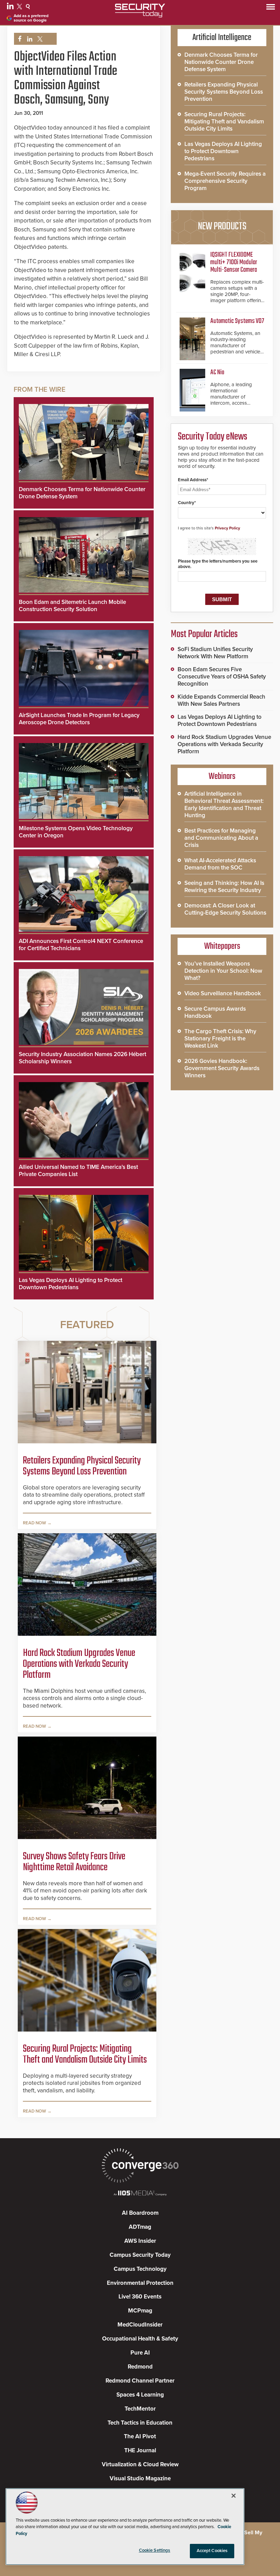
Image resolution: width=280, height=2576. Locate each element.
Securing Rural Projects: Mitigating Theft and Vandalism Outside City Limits (85, 2054)
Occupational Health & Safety (140, 2339)
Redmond (140, 2367)
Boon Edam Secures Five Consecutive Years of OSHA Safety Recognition (222, 677)
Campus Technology (140, 2269)
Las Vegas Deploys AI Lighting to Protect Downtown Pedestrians (71, 1284)
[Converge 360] (140, 2166)
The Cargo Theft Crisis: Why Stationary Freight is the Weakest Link (220, 1039)
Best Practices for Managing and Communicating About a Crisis (221, 838)
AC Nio (217, 372)
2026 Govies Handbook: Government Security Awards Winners (222, 1068)
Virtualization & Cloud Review (140, 2464)
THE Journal (140, 2450)
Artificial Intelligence (222, 38)
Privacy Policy (227, 528)
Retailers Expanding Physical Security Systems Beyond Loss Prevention (82, 1466)
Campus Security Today (140, 2255)
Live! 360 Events (140, 2297)
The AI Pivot (140, 2436)
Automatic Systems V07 (237, 321)
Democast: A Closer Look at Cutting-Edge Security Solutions (225, 909)
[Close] (234, 2496)
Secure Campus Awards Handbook (215, 1012)
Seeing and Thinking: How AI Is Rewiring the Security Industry (224, 887)
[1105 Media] (140, 2194)
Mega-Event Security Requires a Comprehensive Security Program (225, 181)
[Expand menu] (271, 8)
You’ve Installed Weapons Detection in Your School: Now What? (223, 971)
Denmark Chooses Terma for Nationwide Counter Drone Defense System (221, 62)
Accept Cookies (212, 2551)
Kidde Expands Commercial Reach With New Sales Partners (221, 700)
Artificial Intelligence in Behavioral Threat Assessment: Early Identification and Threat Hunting (224, 805)
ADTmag (140, 2227)
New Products (222, 227)
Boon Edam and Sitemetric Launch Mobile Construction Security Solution (72, 606)
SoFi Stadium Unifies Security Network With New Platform (215, 653)
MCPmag (140, 2311)
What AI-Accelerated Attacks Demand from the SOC (220, 864)
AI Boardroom (140, 2213)
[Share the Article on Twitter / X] (39, 39)
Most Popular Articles (204, 634)
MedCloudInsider (140, 2325)
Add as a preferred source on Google (31, 18)
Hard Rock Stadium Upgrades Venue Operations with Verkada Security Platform (79, 1664)
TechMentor (140, 2409)
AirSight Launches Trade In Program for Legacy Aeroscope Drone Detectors (79, 719)
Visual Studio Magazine (140, 2478)
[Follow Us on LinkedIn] (11, 8)
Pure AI (140, 2353)
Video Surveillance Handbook (223, 993)
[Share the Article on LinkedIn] (29, 39)
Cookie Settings (155, 2550)
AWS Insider (140, 2241)
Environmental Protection (140, 2283)
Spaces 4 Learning (140, 2395)
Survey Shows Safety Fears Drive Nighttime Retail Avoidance (74, 1862)
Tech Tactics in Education (140, 2423)
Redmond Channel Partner (140, 2381)
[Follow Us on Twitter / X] (20, 8)
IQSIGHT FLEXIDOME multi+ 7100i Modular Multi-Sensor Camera (234, 262)
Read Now (34, 1523)
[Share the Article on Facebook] (18, 39)
